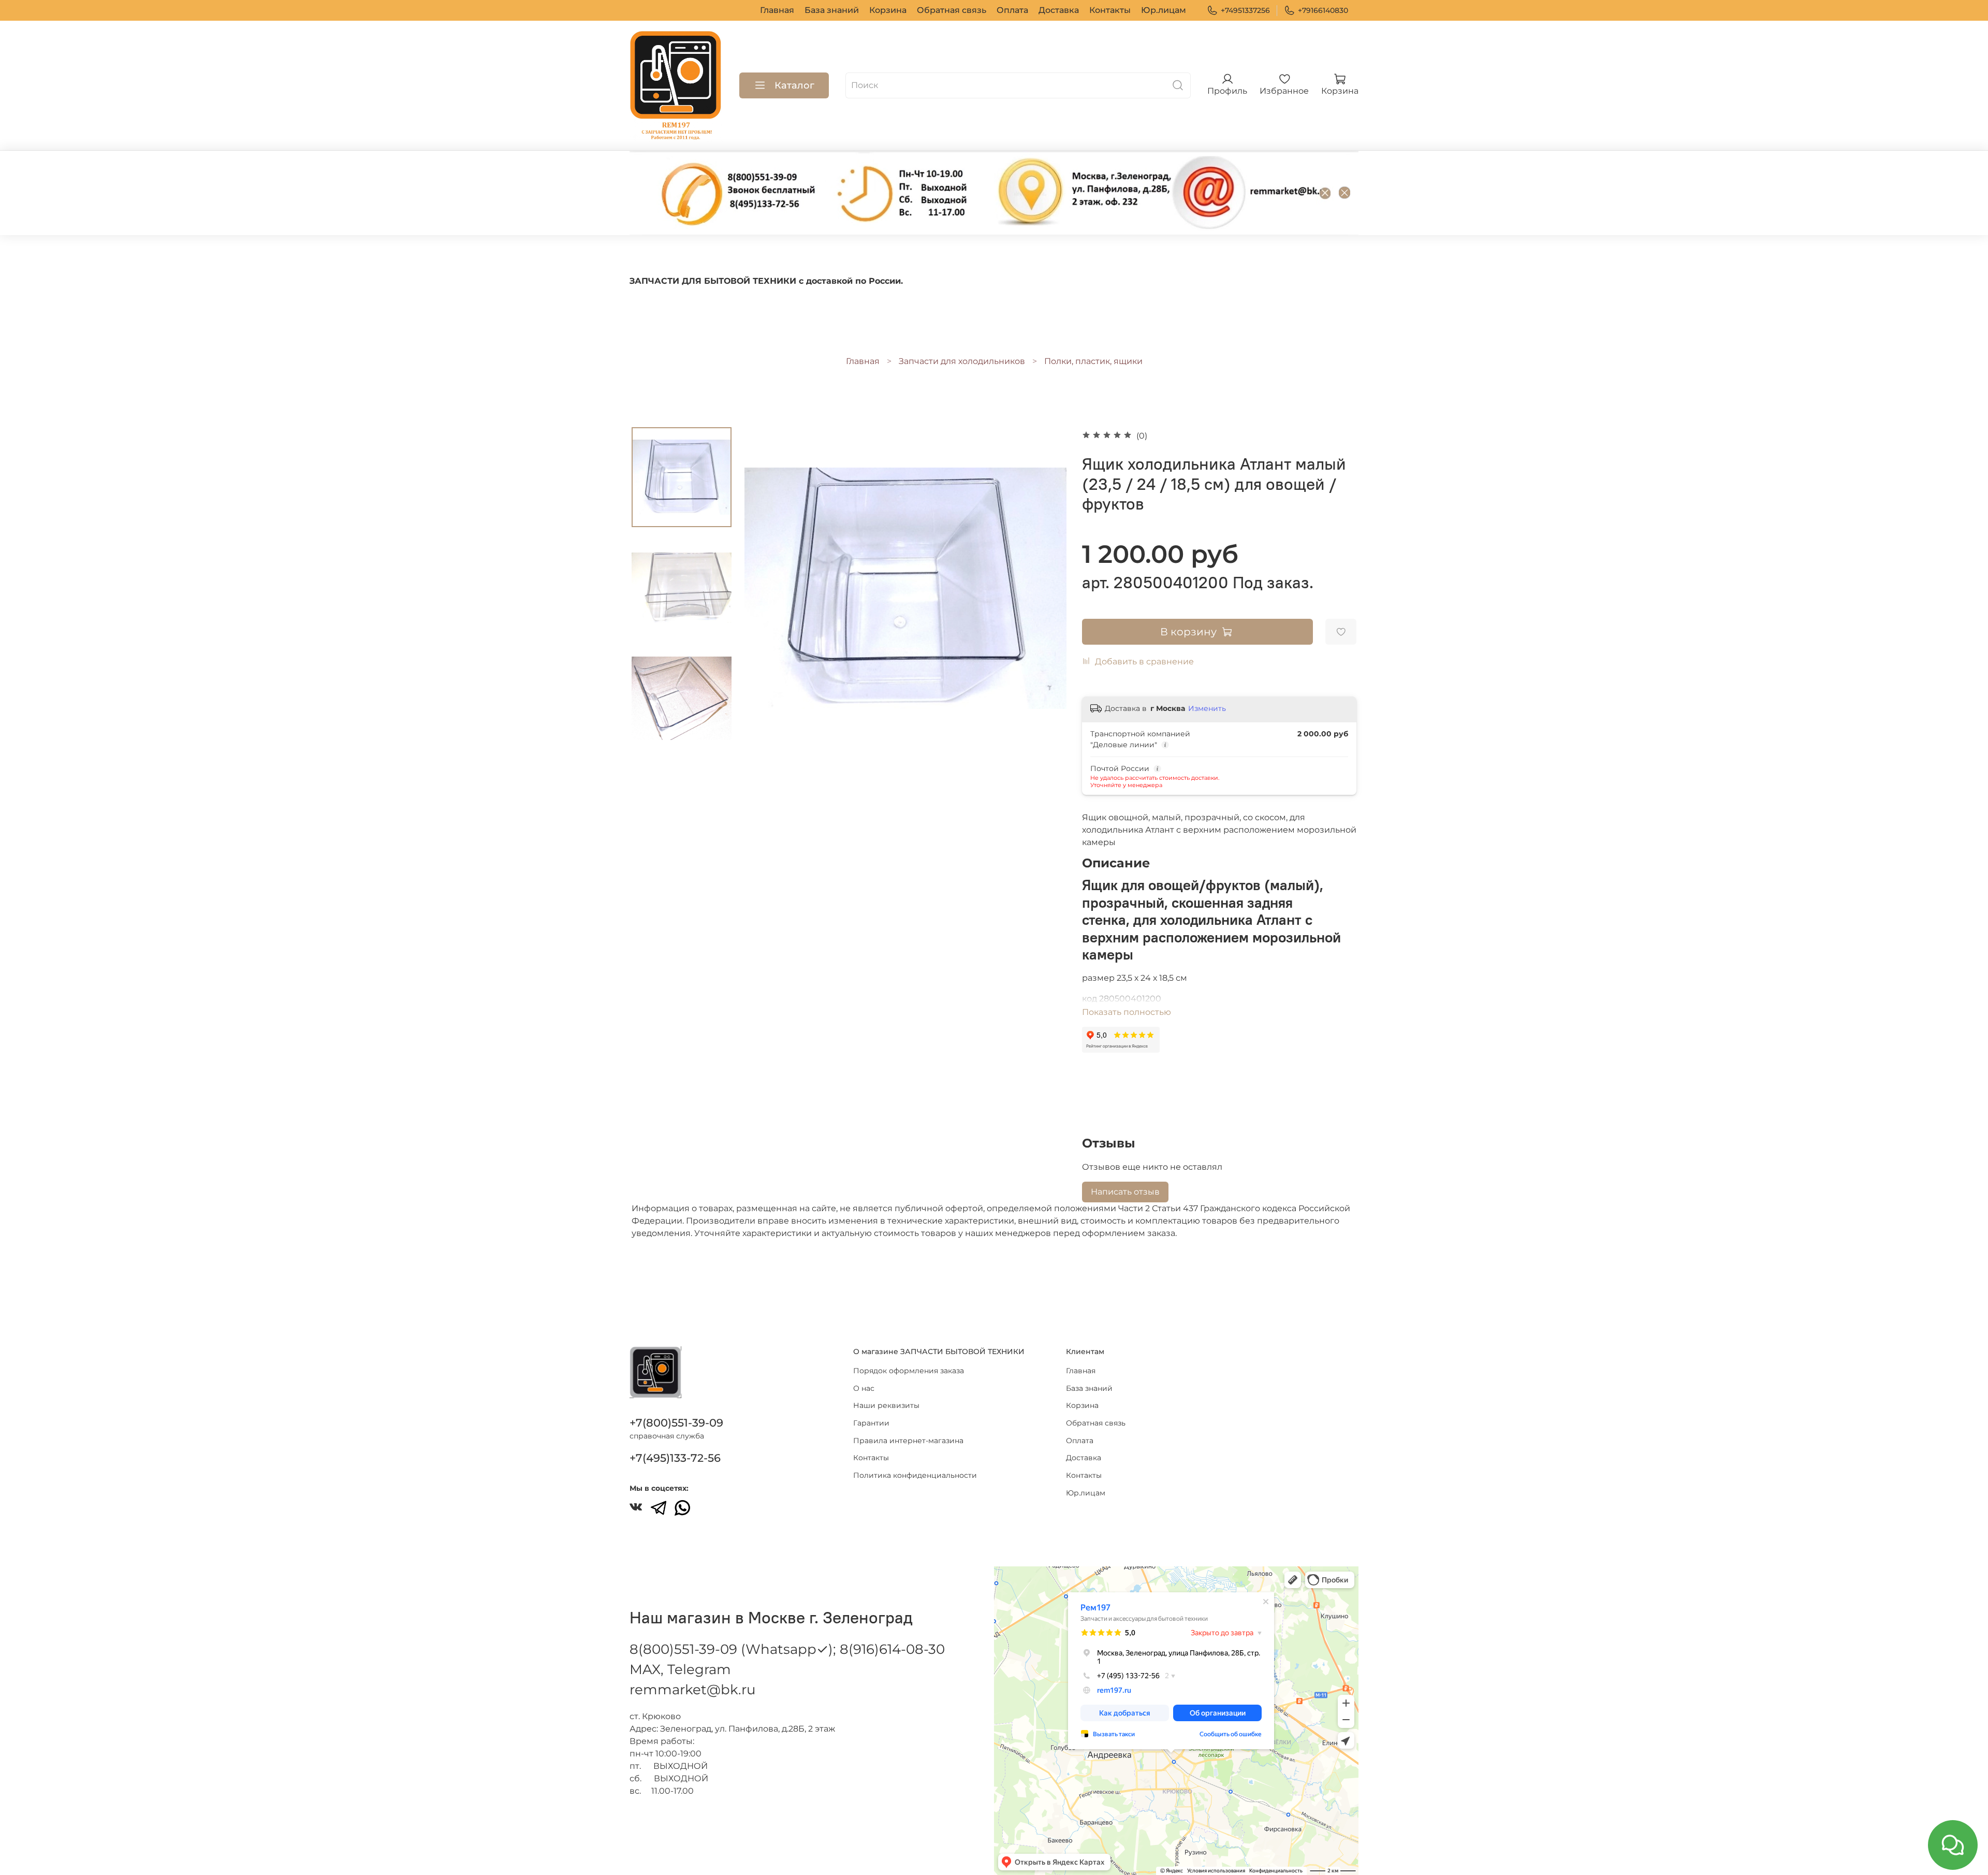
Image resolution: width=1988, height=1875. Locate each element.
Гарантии (871, 1423)
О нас (864, 1388)
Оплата (1012, 10)
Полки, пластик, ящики (1093, 361)
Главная (777, 10)
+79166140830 (1323, 10)
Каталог (794, 85)
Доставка (1059, 10)
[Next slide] (1046, 588)
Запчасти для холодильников (962, 361)
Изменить (1207, 708)
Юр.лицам (1164, 10)
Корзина (888, 10)
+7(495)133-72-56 (675, 1458)
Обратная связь (952, 10)
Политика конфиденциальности (915, 1475)
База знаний (832, 10)
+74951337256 (1245, 10)
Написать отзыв (1125, 1192)
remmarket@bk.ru (692, 1690)
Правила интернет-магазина (908, 1441)
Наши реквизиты (886, 1405)
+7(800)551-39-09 (676, 1423)
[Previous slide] (765, 588)
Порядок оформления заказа (909, 1371)
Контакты (1110, 10)
